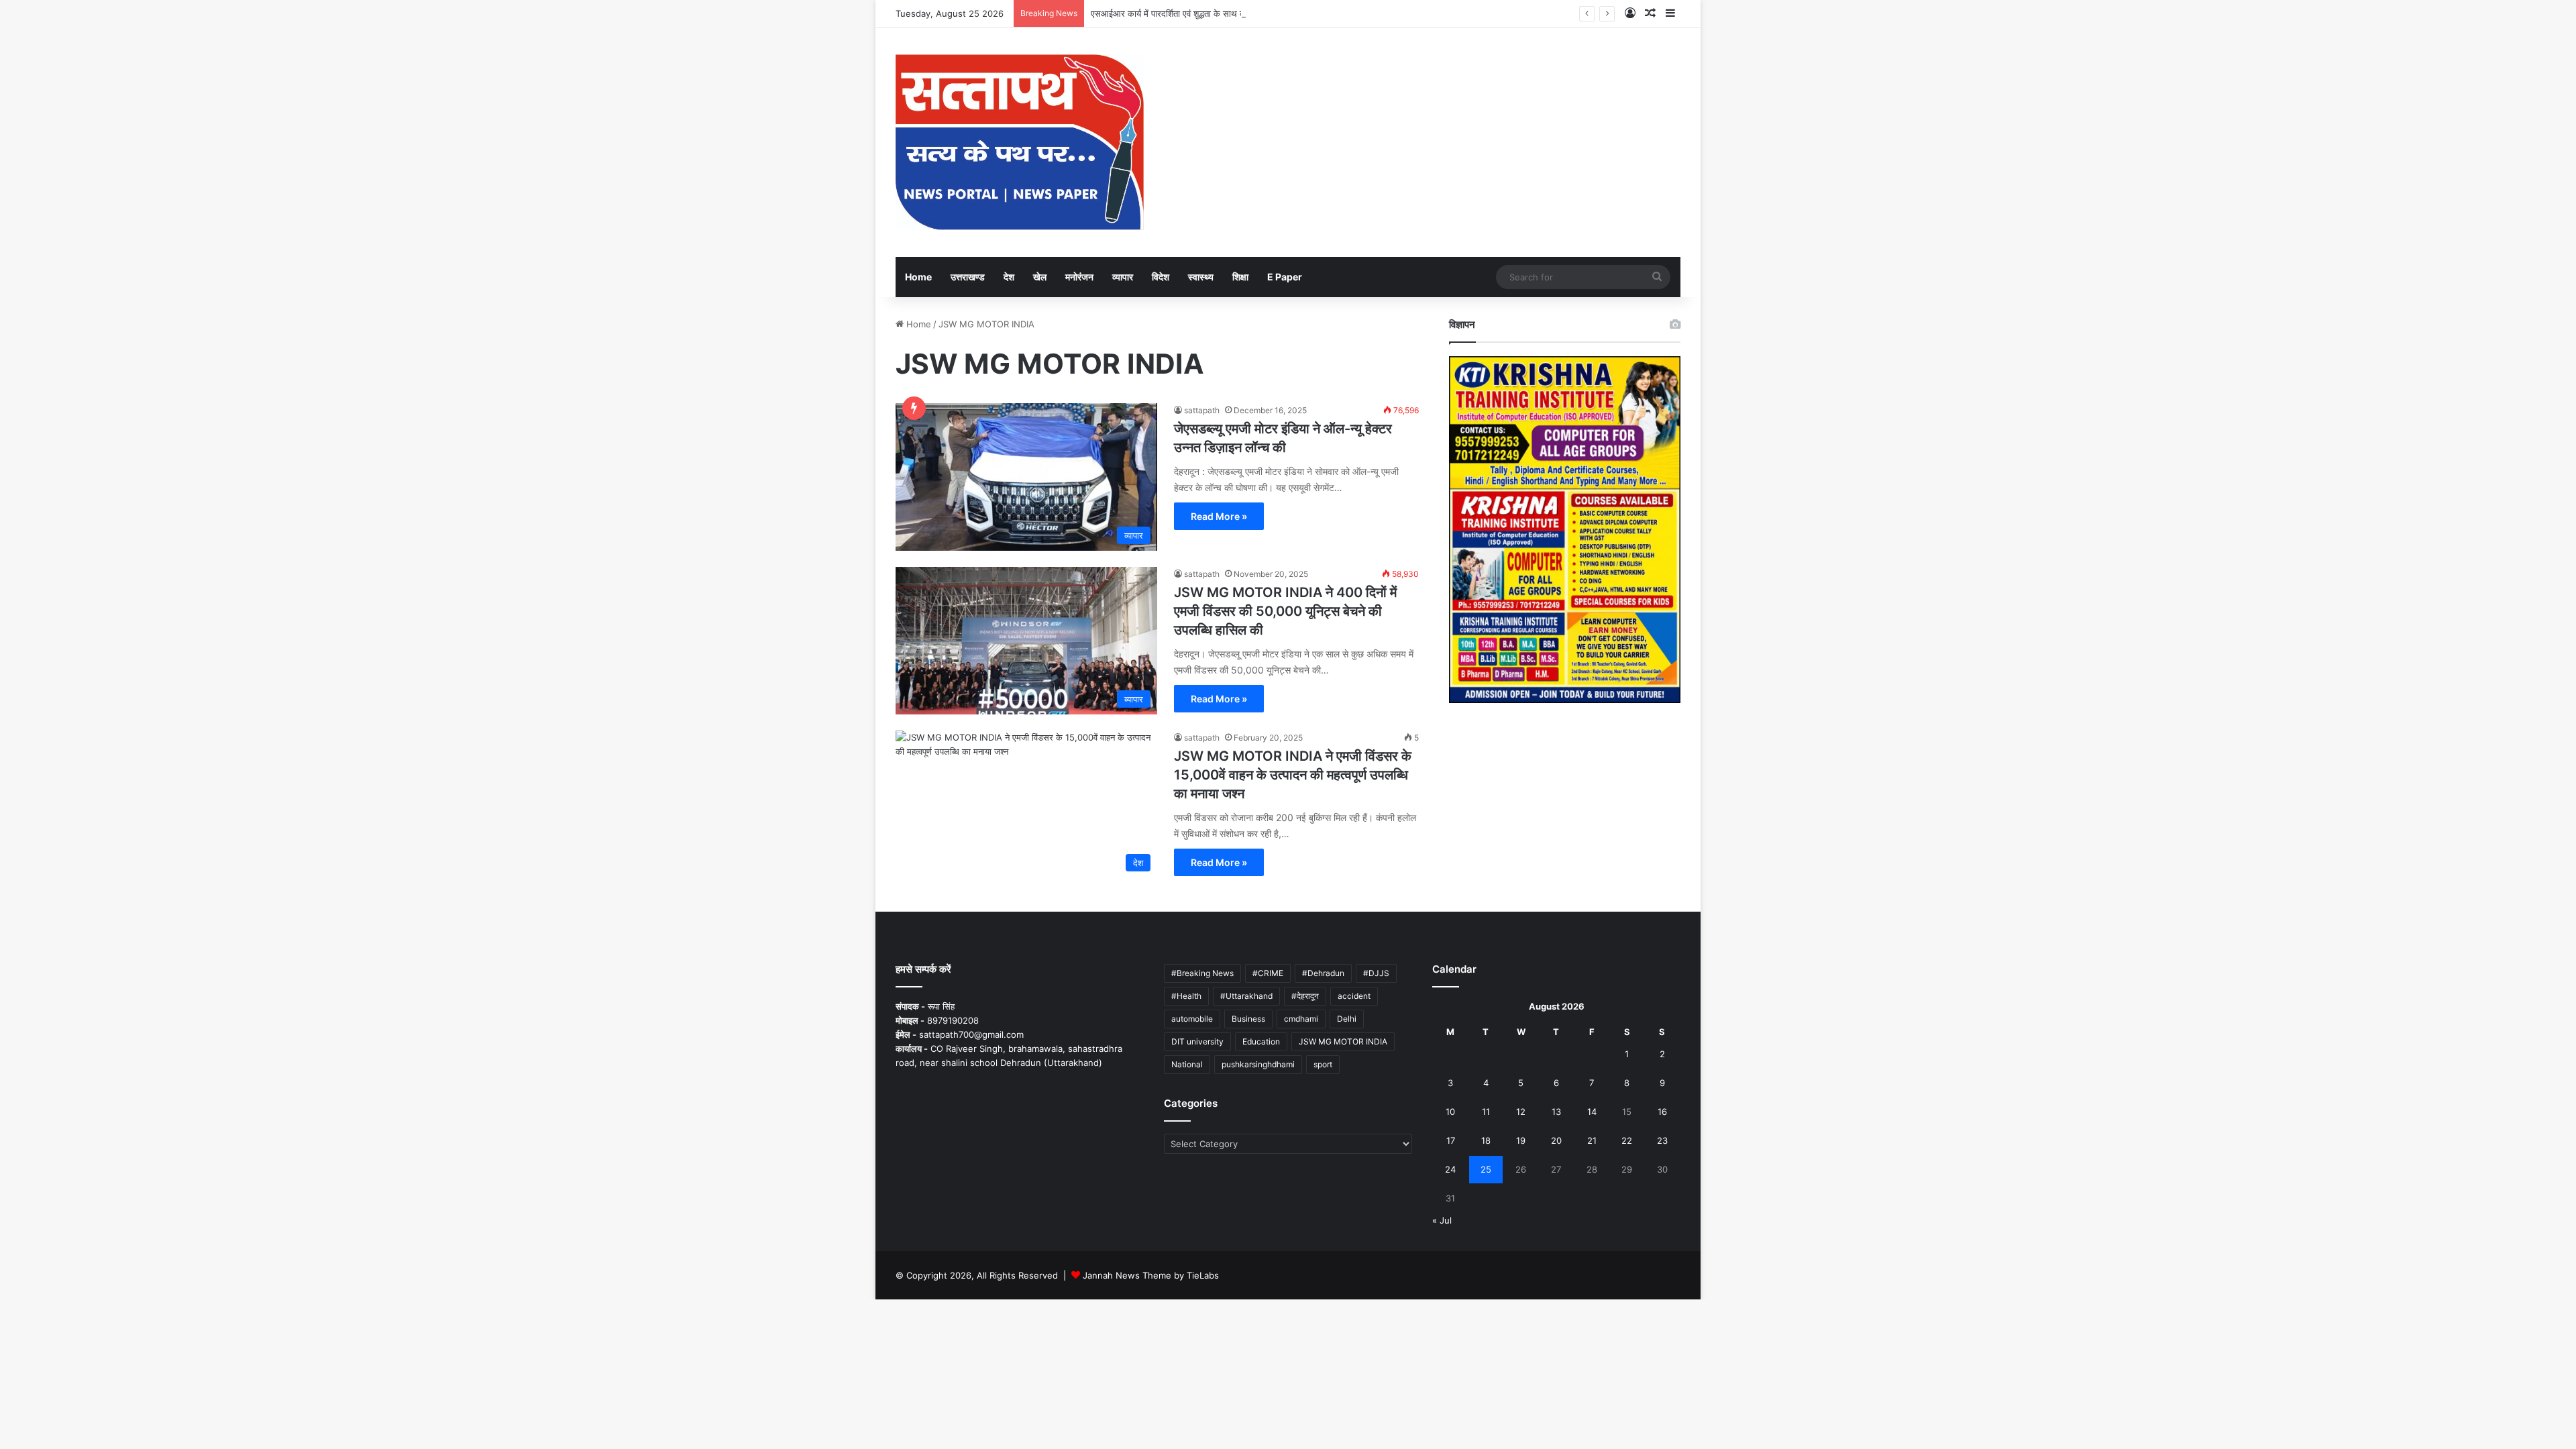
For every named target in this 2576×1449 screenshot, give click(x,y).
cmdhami (1301, 1019)
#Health (1186, 996)
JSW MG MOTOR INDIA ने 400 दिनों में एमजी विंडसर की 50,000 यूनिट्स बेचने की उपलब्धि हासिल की (1285, 611)
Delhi (1347, 1019)
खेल (1040, 277)
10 (1450, 1112)
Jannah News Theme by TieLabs (1151, 1275)
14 (1592, 1112)
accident (1354, 996)
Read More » (1219, 516)
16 (1662, 1112)
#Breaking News (1202, 973)
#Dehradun (1323, 973)
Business (1248, 1019)
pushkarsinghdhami (1258, 1064)
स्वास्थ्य (1201, 277)
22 (1627, 1140)
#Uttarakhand (1246, 996)
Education (1261, 1041)
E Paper (1285, 277)
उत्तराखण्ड (968, 277)
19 (1521, 1140)
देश (1009, 277)
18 (1486, 1140)
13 (1556, 1112)
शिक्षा (1240, 277)
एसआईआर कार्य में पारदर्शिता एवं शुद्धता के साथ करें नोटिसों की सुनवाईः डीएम (1211, 13)
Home (918, 277)
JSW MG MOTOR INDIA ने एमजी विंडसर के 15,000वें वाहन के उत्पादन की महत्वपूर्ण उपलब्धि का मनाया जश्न (1293, 775)
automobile (1192, 1019)
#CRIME (1268, 973)
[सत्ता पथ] (1020, 142)
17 (1451, 1140)
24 (1450, 1169)
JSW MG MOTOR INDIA (1343, 1041)
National (1187, 1064)
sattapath (1202, 410)
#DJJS (1376, 973)
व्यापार (1123, 277)
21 (1592, 1140)
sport (1323, 1064)
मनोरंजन (1079, 277)
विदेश (1161, 277)
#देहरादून (1305, 996)
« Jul (1442, 1220)
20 (1556, 1140)
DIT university (1197, 1041)
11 (1486, 1112)
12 (1521, 1112)
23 (1662, 1140)
